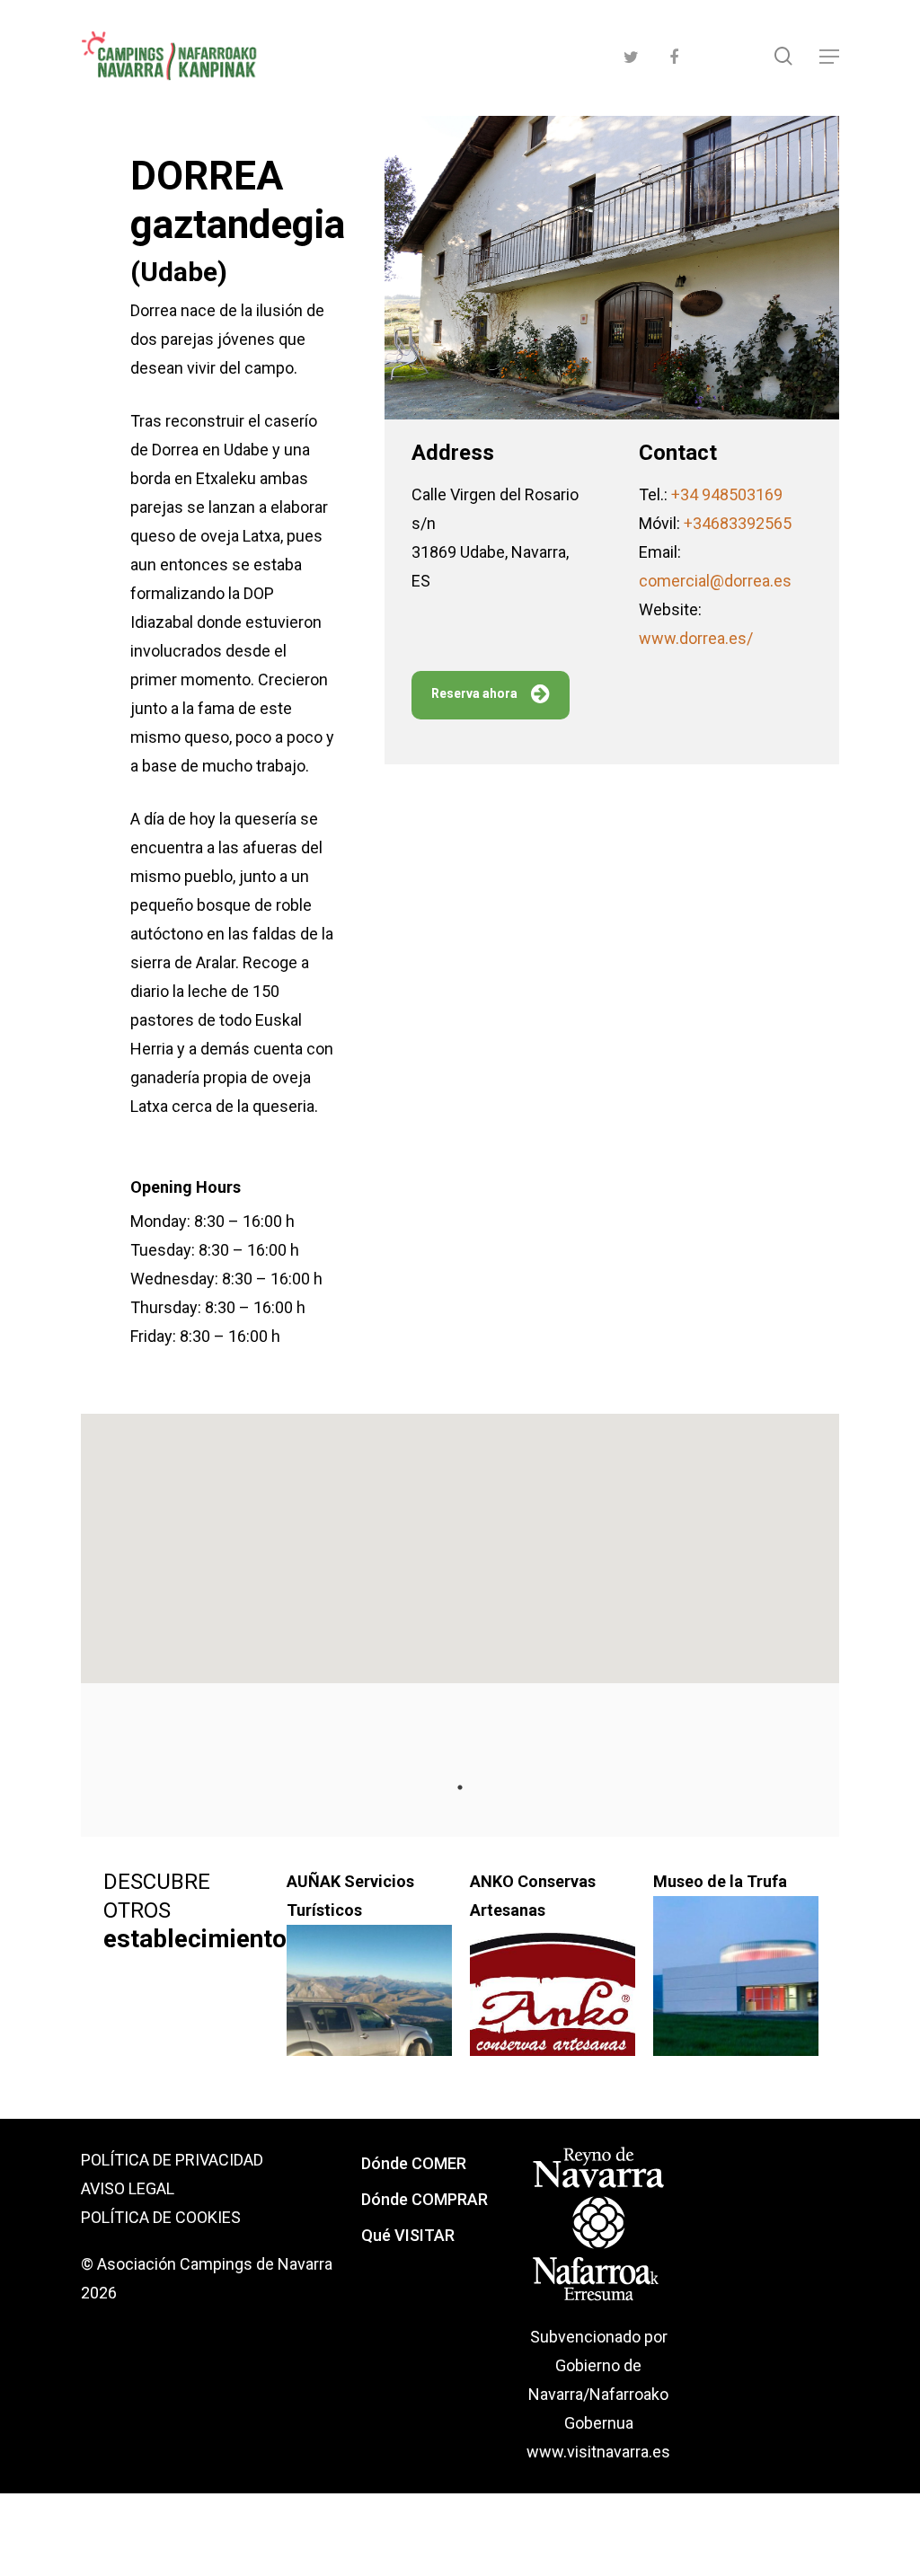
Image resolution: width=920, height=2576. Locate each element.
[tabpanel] (186, 1957)
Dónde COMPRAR (425, 2199)
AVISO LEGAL (128, 2188)
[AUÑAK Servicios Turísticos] (369, 2015)
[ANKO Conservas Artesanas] (553, 2015)
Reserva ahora (474, 693)
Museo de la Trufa (720, 1881)
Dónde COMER (414, 2163)
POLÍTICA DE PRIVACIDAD (172, 2160)
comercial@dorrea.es (715, 581)
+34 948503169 (727, 494)
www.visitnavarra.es (598, 2452)
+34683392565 (738, 523)
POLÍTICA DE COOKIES (161, 2217)
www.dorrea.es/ (696, 638)
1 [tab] (460, 1787)
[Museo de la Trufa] (736, 1986)
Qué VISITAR (408, 2235)
